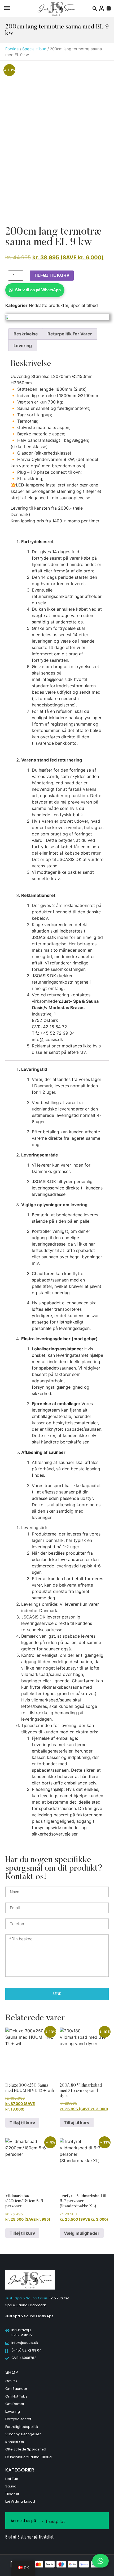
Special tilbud (34, 49)
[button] (7, 9)
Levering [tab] (23, 346)
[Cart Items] (109, 8)
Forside (12, 49)
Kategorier (20, 2470)
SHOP (12, 2372)
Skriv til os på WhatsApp (38, 290)
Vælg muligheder (82, 2233)
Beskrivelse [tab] (26, 334)
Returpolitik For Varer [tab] (70, 334)
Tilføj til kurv (52, 275)
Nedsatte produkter (49, 305)
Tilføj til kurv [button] (22, 2123)
